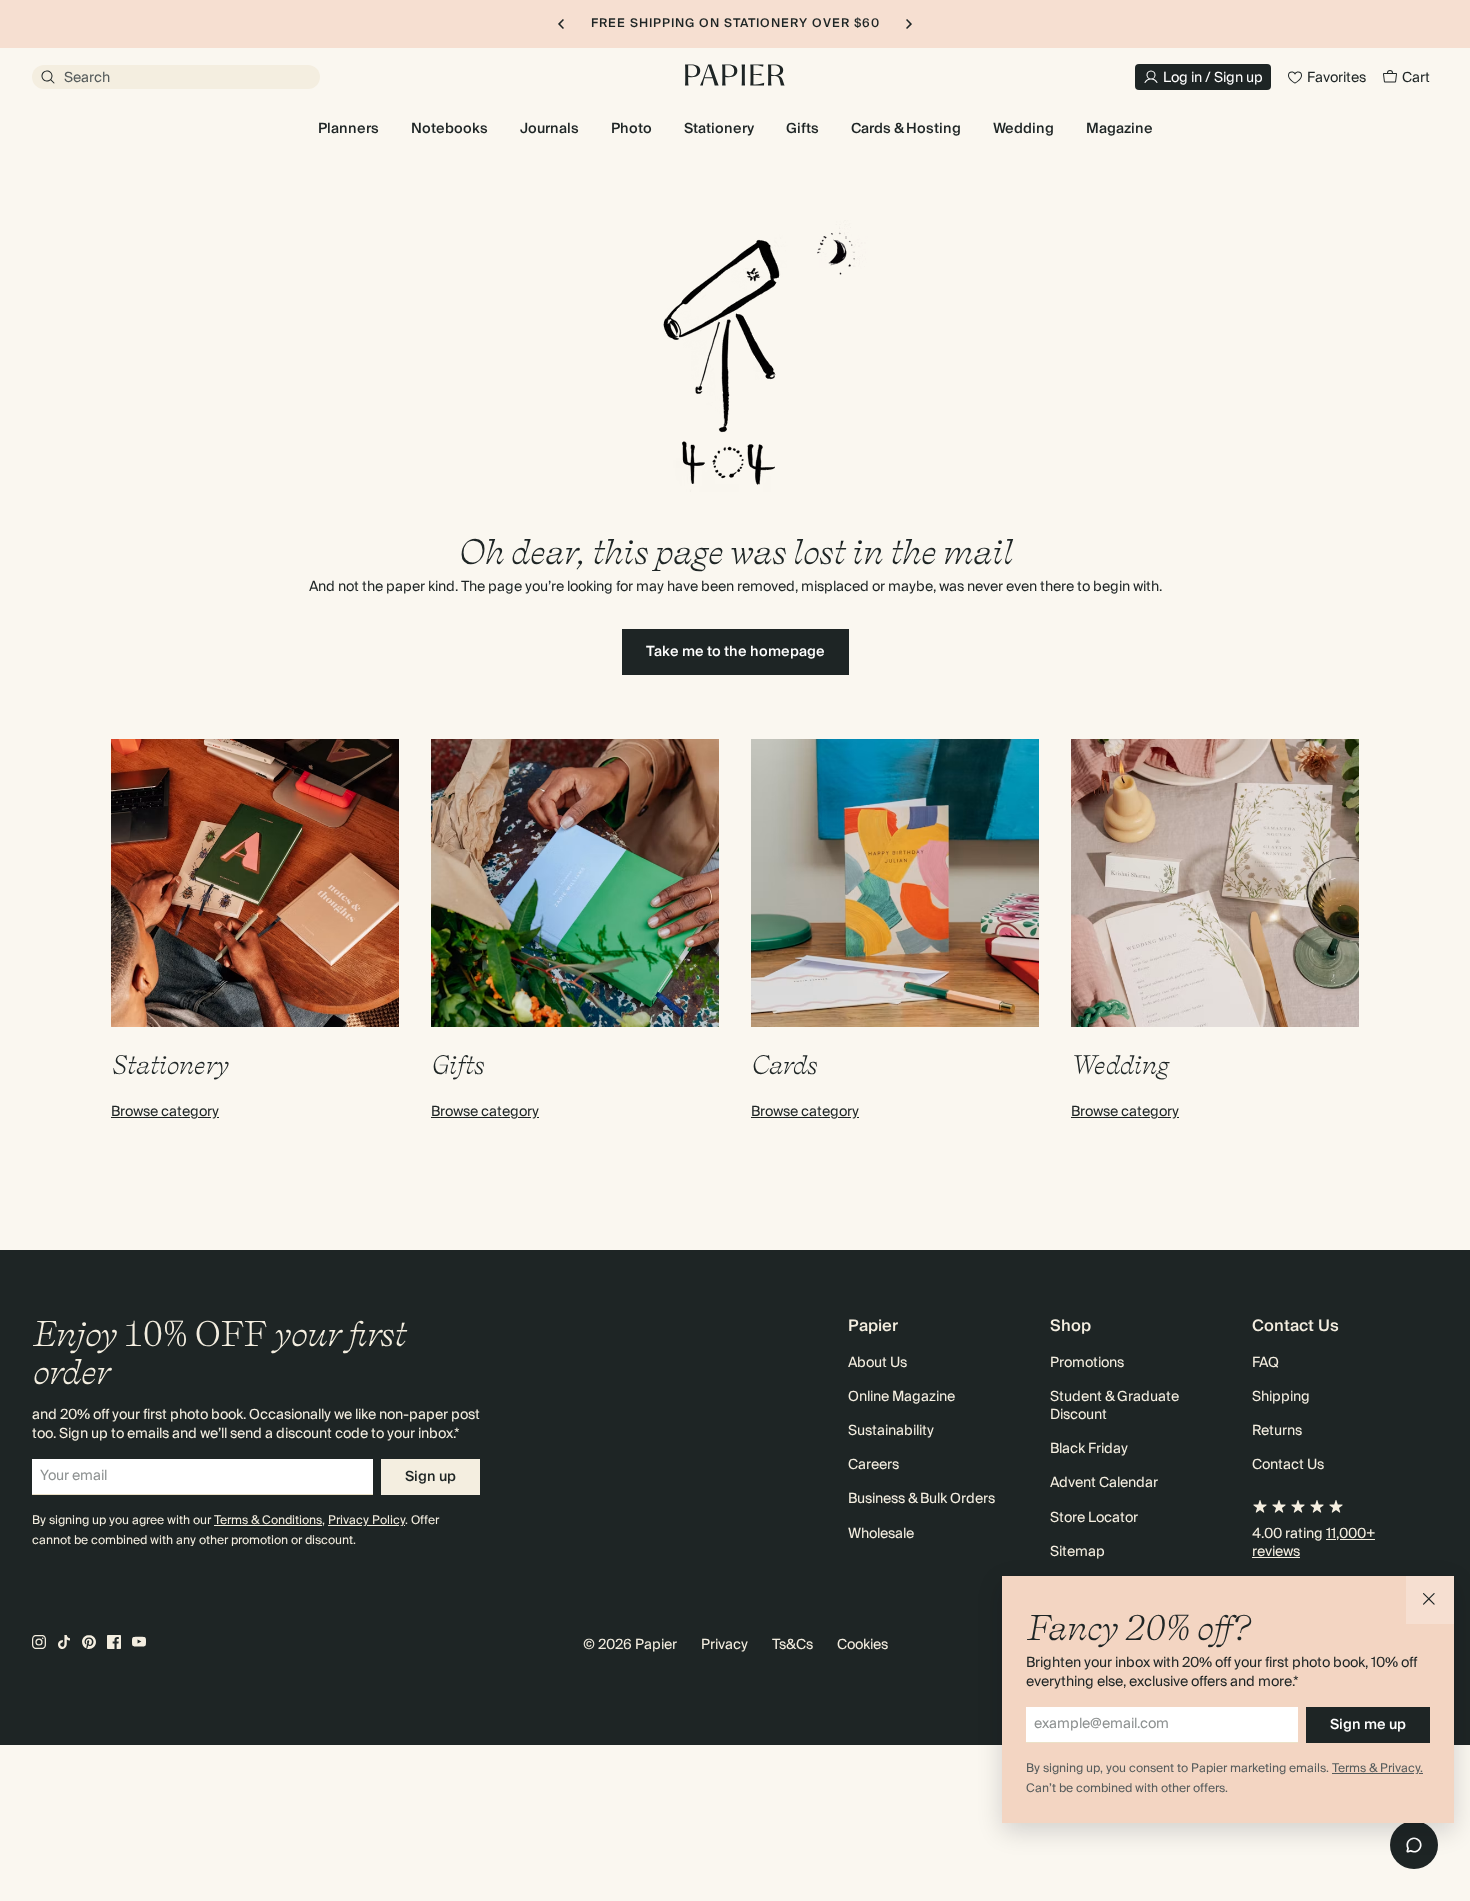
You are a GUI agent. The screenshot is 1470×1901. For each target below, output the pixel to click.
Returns (1277, 1431)
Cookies (862, 1645)
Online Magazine (901, 1397)
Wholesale (881, 1534)
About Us (877, 1363)
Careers (873, 1465)
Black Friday (1089, 1449)
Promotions (1087, 1363)
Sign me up (1368, 1725)
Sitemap (1077, 1552)
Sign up (430, 1477)
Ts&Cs (792, 1645)
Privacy (724, 1645)
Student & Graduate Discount (1114, 1406)
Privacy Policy (366, 1520)
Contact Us (1288, 1465)
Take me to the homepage (735, 652)
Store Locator (1094, 1518)
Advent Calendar (1104, 1483)
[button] (1430, 1600)
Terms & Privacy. (1377, 1768)
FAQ (1265, 1363)
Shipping (1281, 1397)
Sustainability (891, 1431)
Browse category (165, 1112)
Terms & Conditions (268, 1520)
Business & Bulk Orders (921, 1499)
